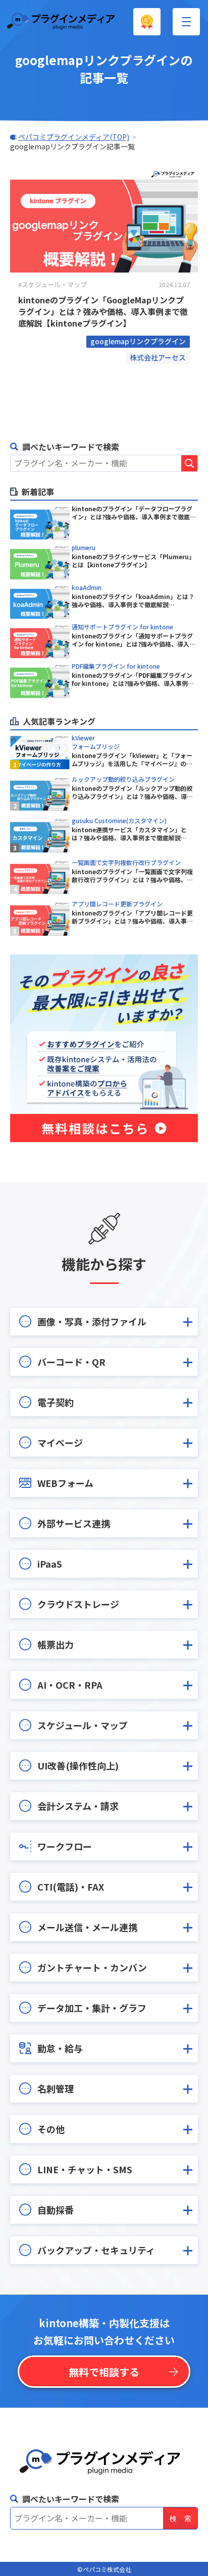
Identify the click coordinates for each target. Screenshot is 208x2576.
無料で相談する (104, 2372)
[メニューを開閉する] (186, 22)
